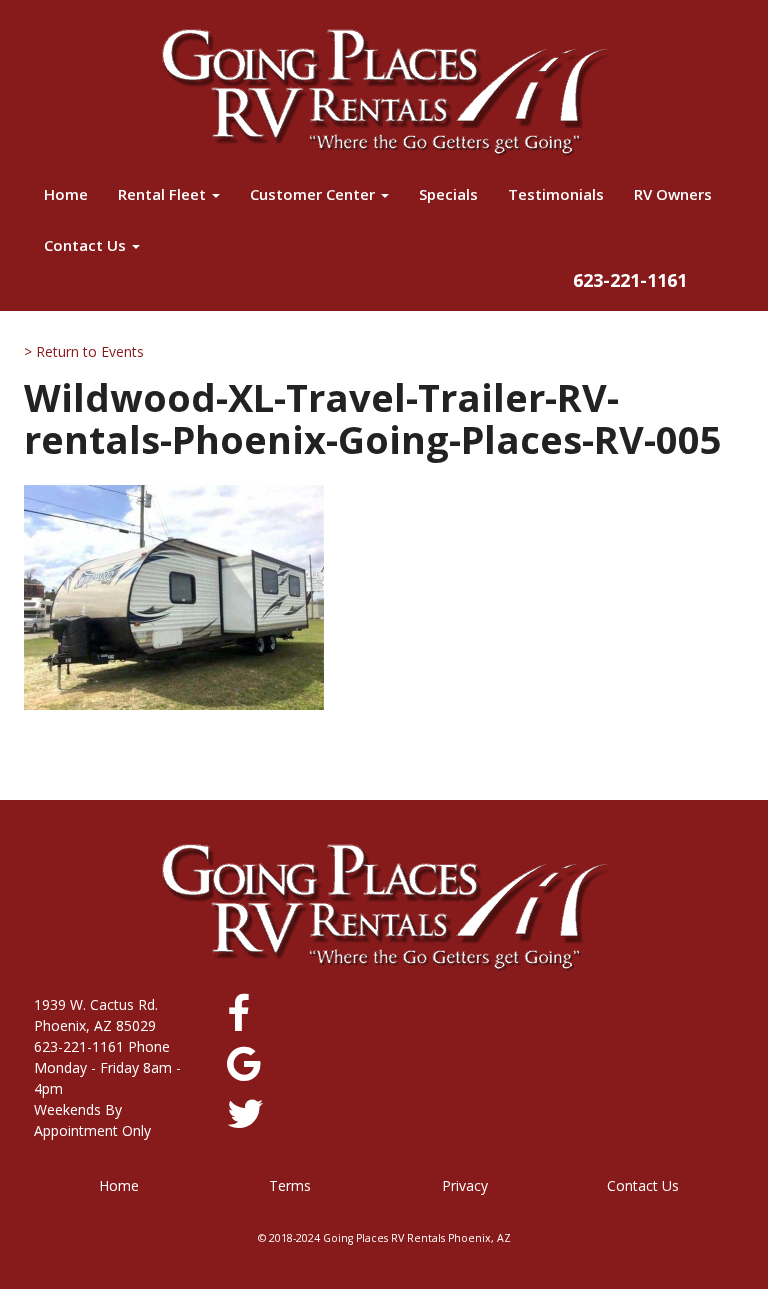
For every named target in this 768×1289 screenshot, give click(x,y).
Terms (290, 1185)
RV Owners (673, 194)
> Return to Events (84, 351)
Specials (448, 194)
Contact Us (87, 245)
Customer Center (314, 194)
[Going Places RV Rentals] (384, 92)
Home (66, 194)
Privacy (465, 1185)
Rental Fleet (164, 194)
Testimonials (556, 194)
